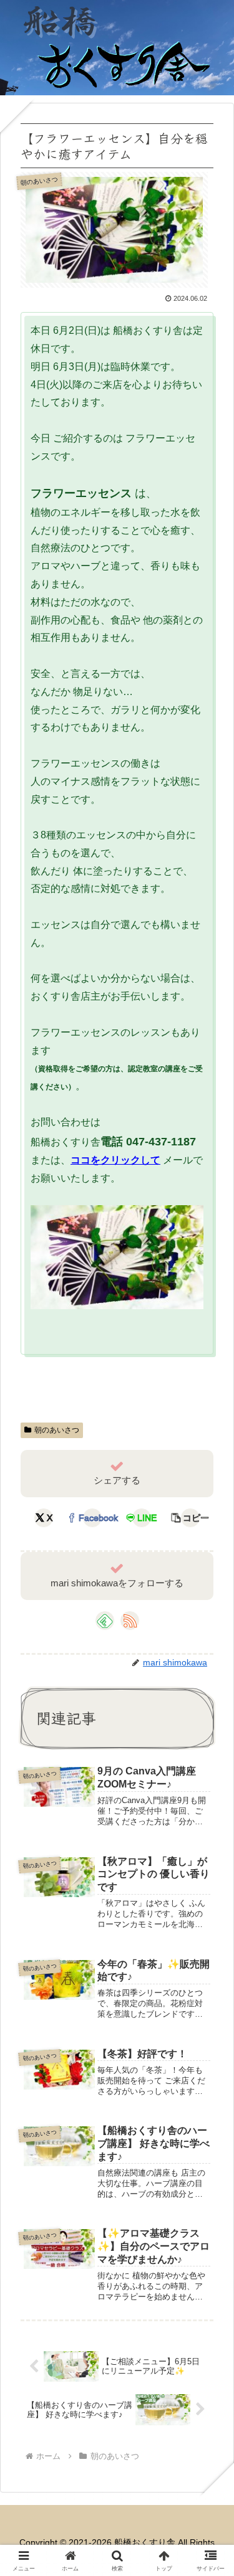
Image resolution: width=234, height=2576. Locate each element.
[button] (190, 1518)
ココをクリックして (115, 1160)
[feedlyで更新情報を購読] (105, 1621)
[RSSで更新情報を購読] (130, 1621)
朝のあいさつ (57, 1430)
